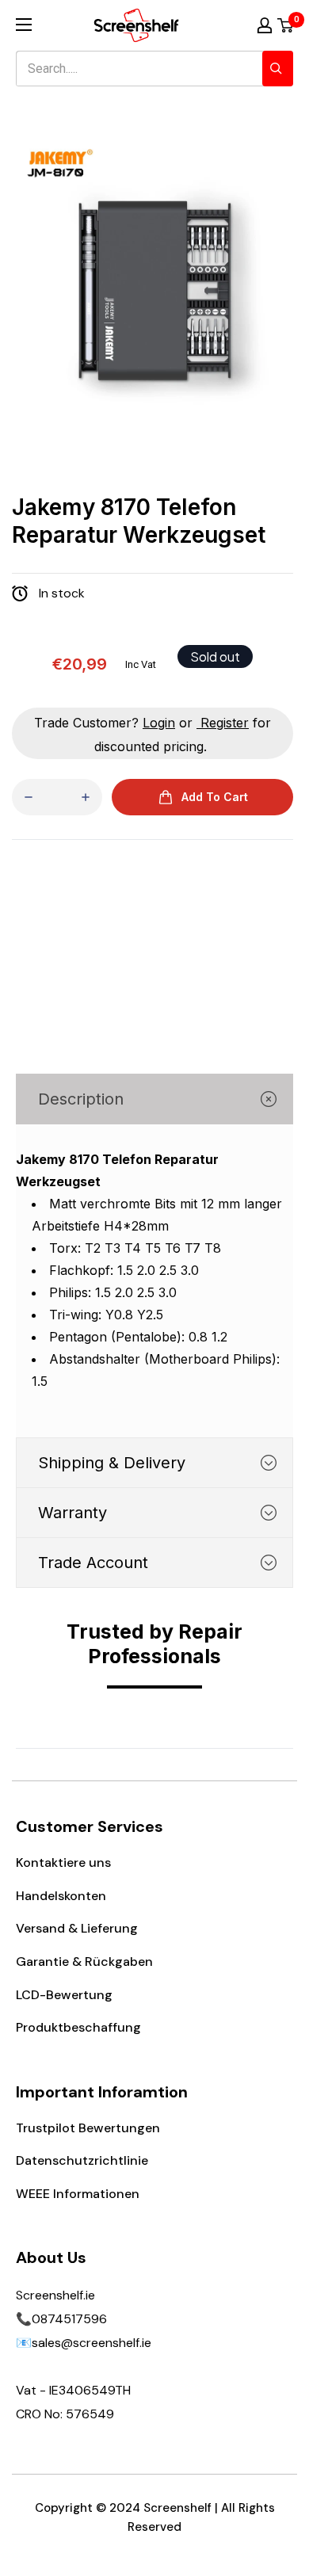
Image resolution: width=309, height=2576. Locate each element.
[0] (286, 25)
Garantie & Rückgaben (84, 1962)
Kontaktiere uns (63, 1862)
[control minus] (29, 797)
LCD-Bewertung (64, 1995)
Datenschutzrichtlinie (82, 2160)
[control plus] (86, 797)
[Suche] (278, 69)
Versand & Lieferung (77, 1928)
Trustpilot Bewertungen (88, 2128)
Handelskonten (61, 1896)
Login (159, 723)
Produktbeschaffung (78, 2027)
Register (225, 723)
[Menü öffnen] (24, 25)
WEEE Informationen (78, 2194)
